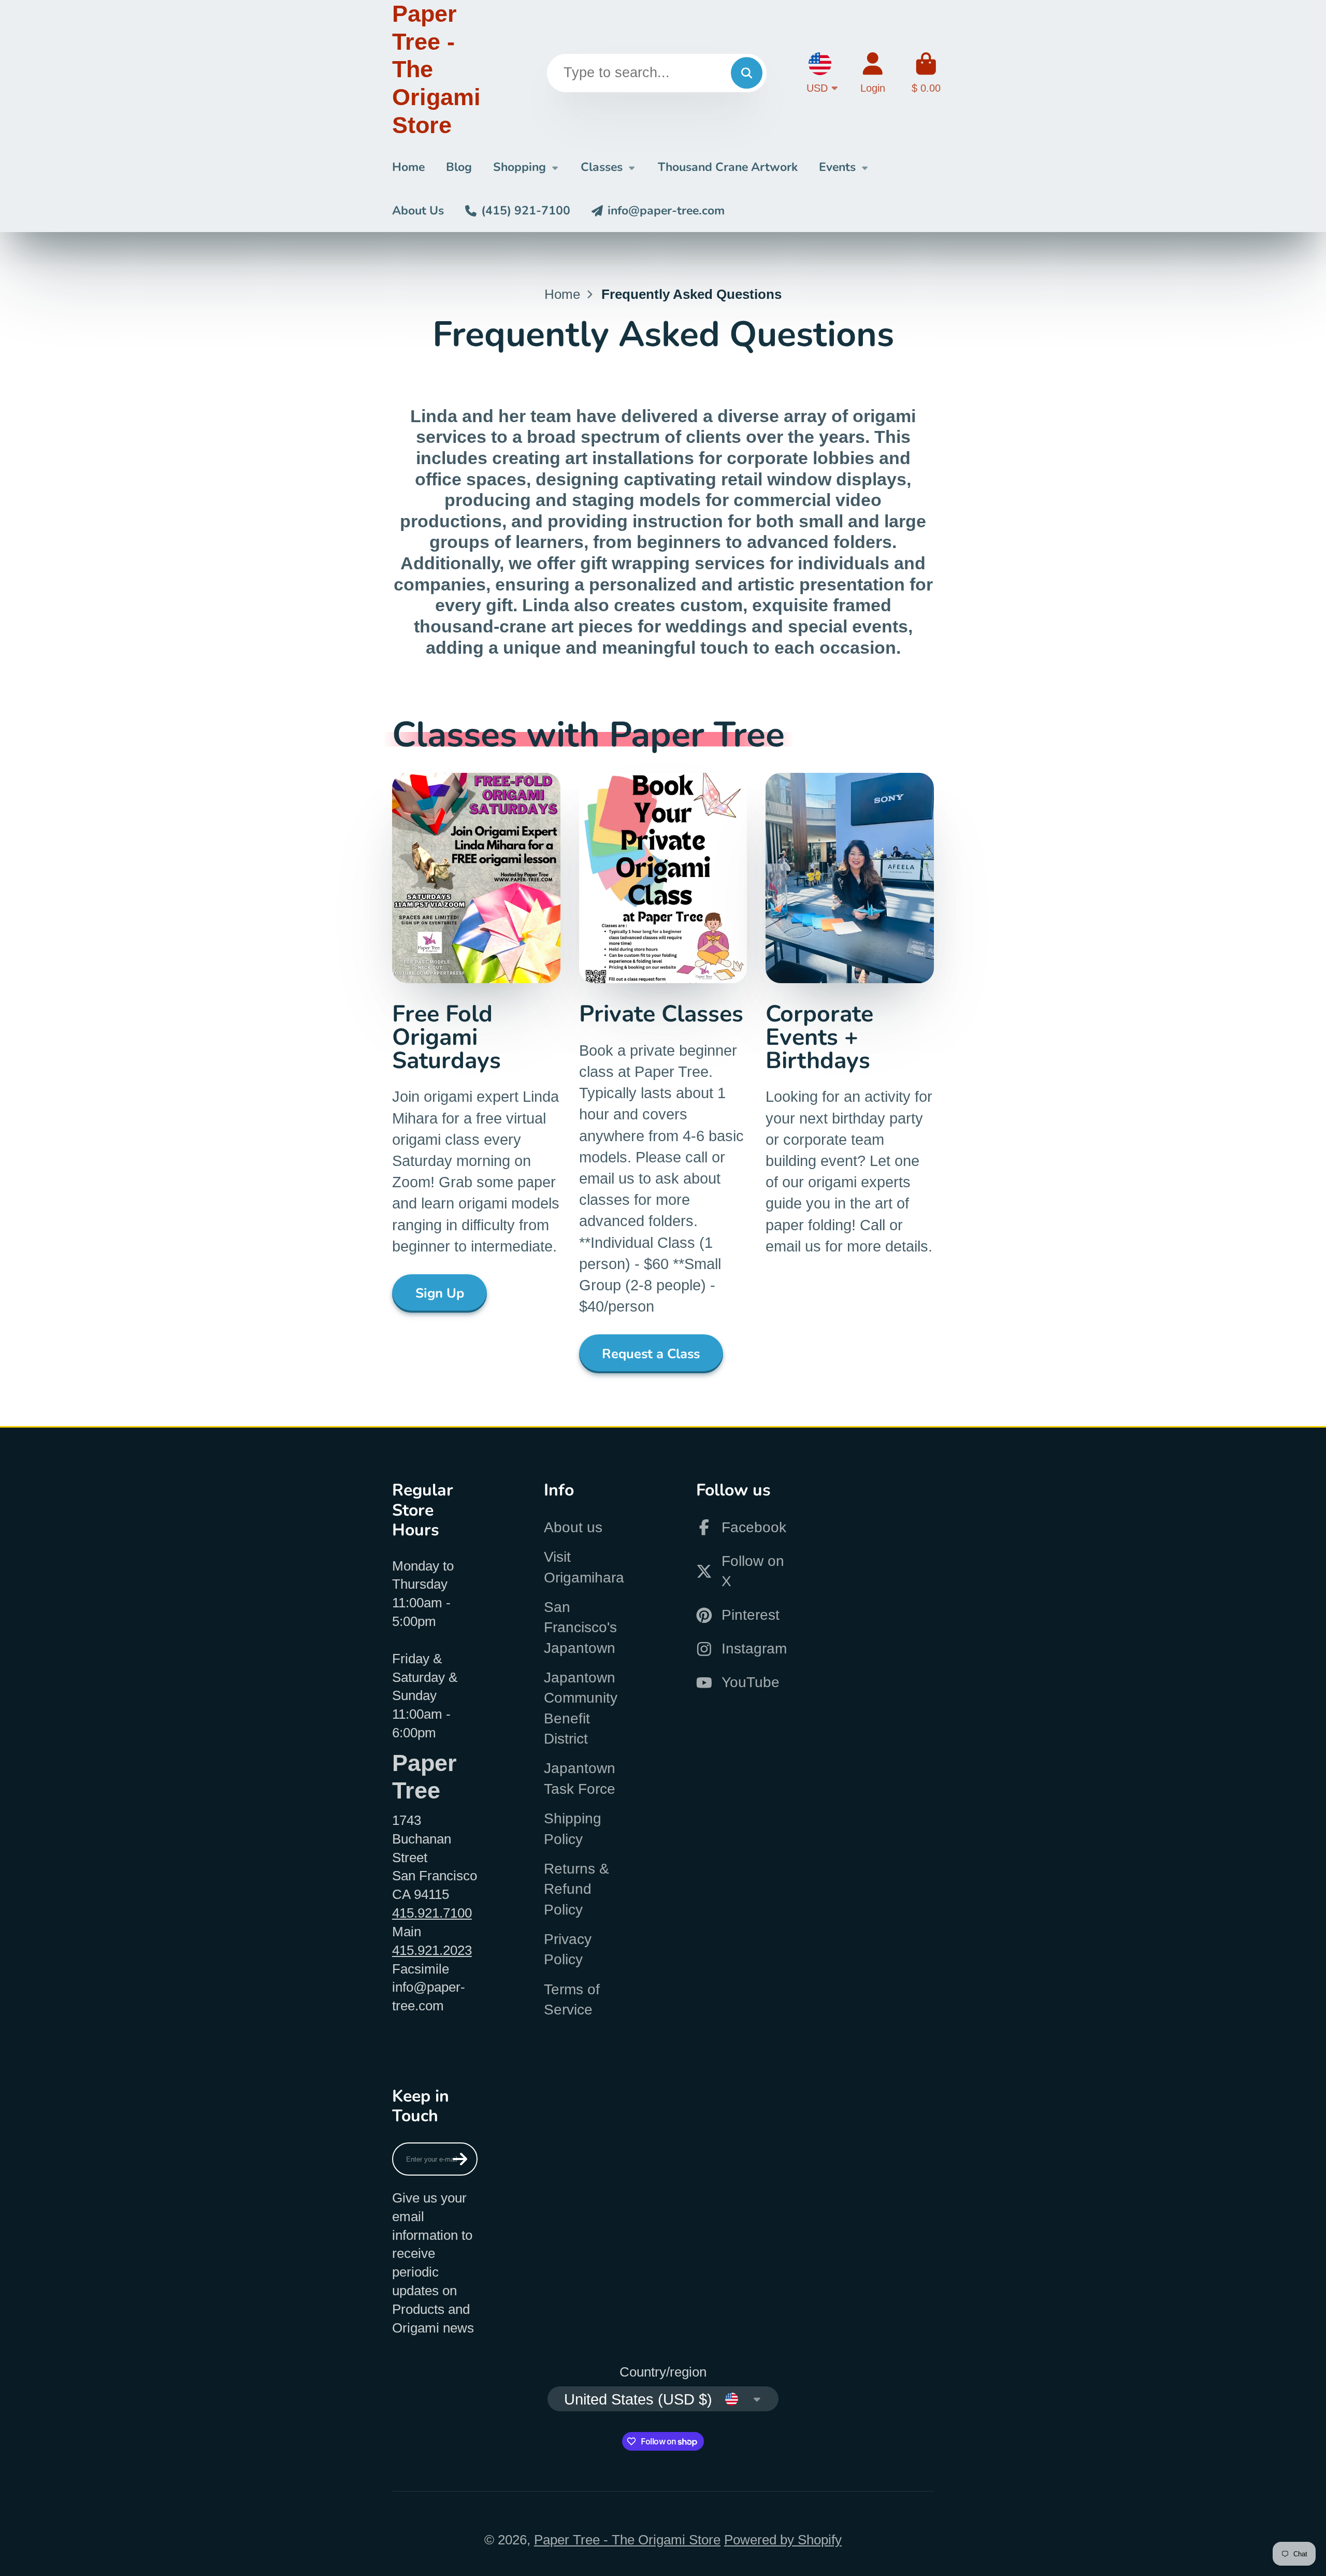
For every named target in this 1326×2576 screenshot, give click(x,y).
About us (573, 1527)
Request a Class (651, 1354)
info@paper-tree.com (666, 211)
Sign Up (440, 1293)
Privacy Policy (568, 1949)
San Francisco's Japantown (580, 1628)
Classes (602, 167)
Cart (926, 73)
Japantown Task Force (580, 1778)
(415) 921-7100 (526, 211)
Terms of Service (572, 1999)
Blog (459, 167)
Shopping (520, 167)
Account (873, 73)
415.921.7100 (432, 1913)
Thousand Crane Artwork (728, 167)
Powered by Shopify (783, 2540)
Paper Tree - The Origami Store (627, 2540)
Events (837, 167)
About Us (418, 211)
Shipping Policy (573, 1829)
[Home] (436, 73)
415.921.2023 (432, 1950)
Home (408, 167)
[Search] (747, 73)
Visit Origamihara (584, 1567)
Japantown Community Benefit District (581, 1708)
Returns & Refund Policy (576, 1889)
